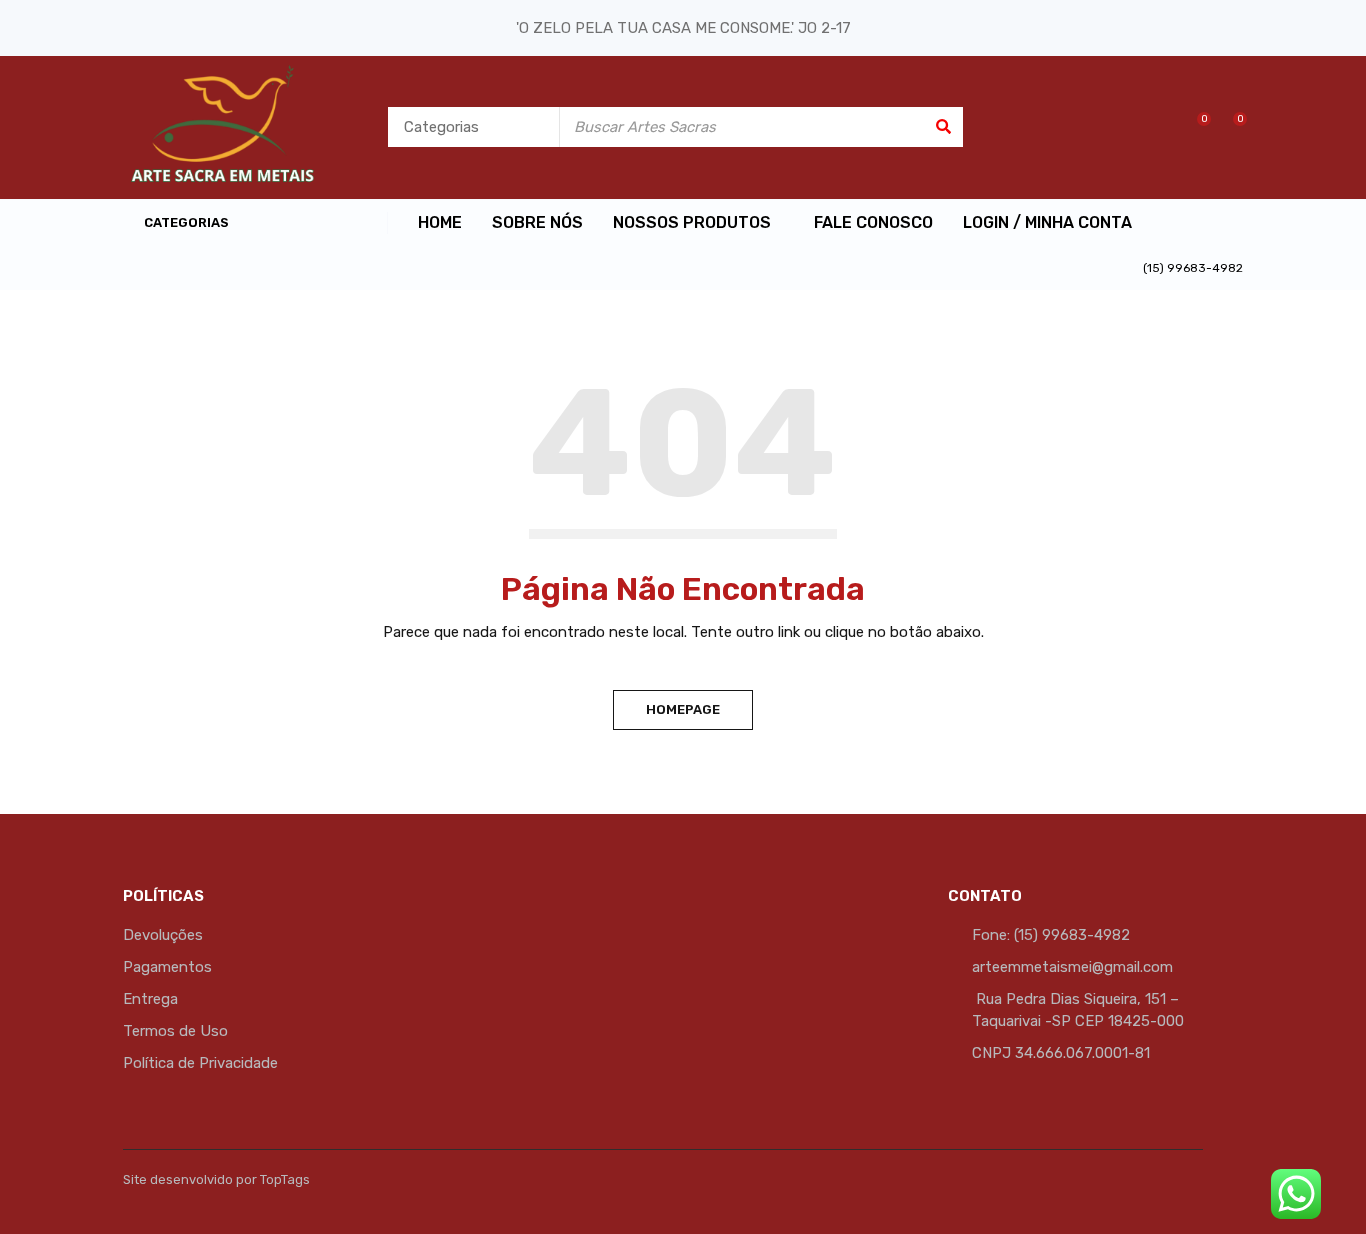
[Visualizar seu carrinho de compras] (1229, 127)
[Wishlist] (1193, 127)
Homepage (683, 709)
